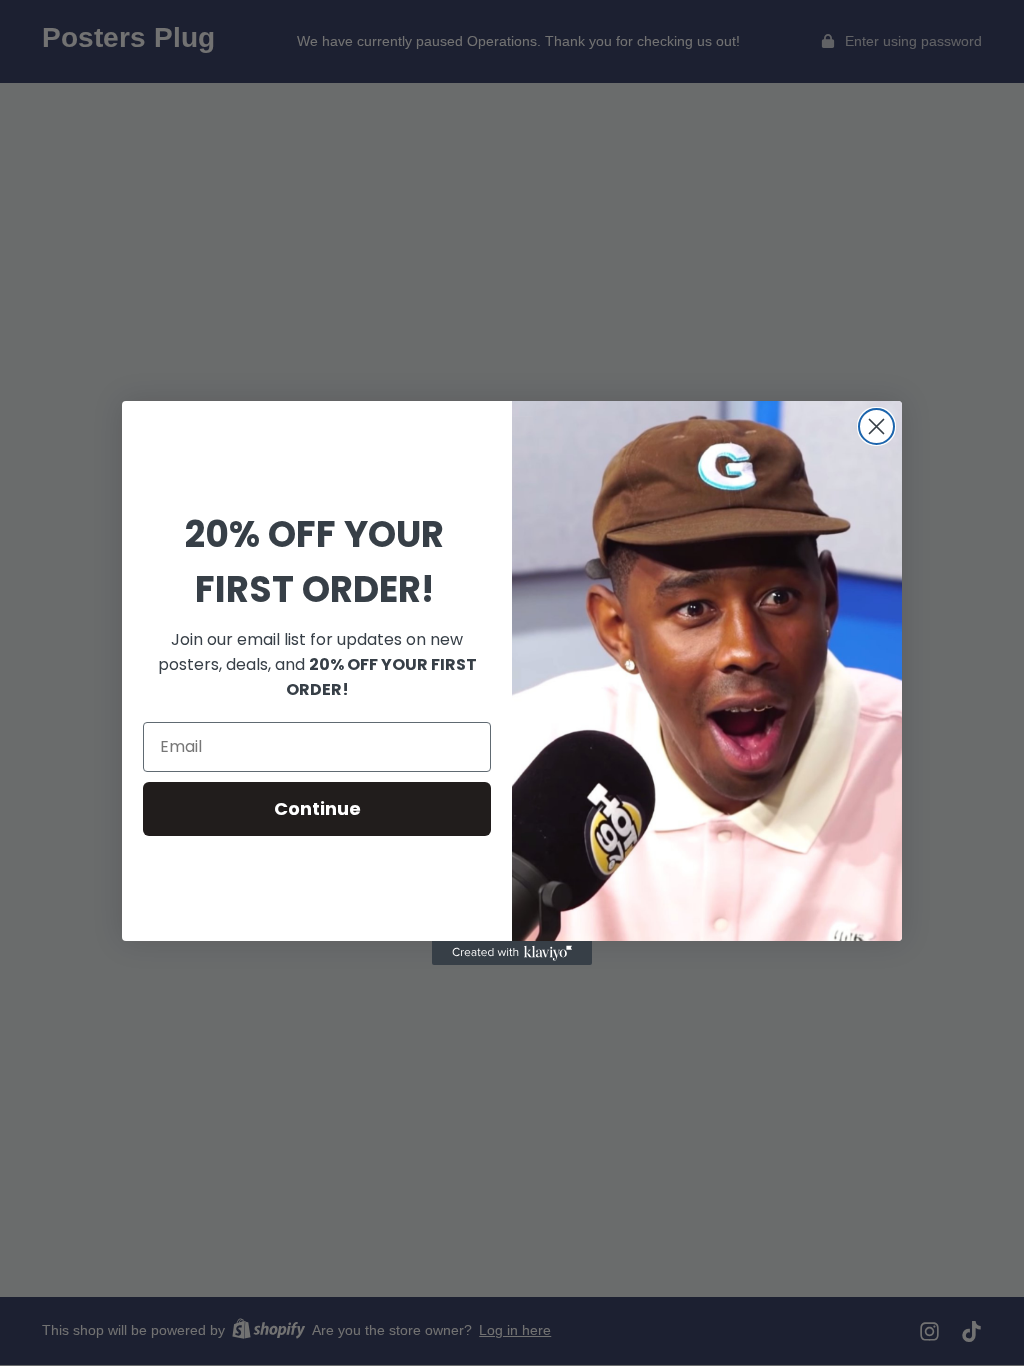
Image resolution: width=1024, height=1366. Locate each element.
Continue (317, 808)
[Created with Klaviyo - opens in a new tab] (512, 953)
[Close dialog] (876, 426)
